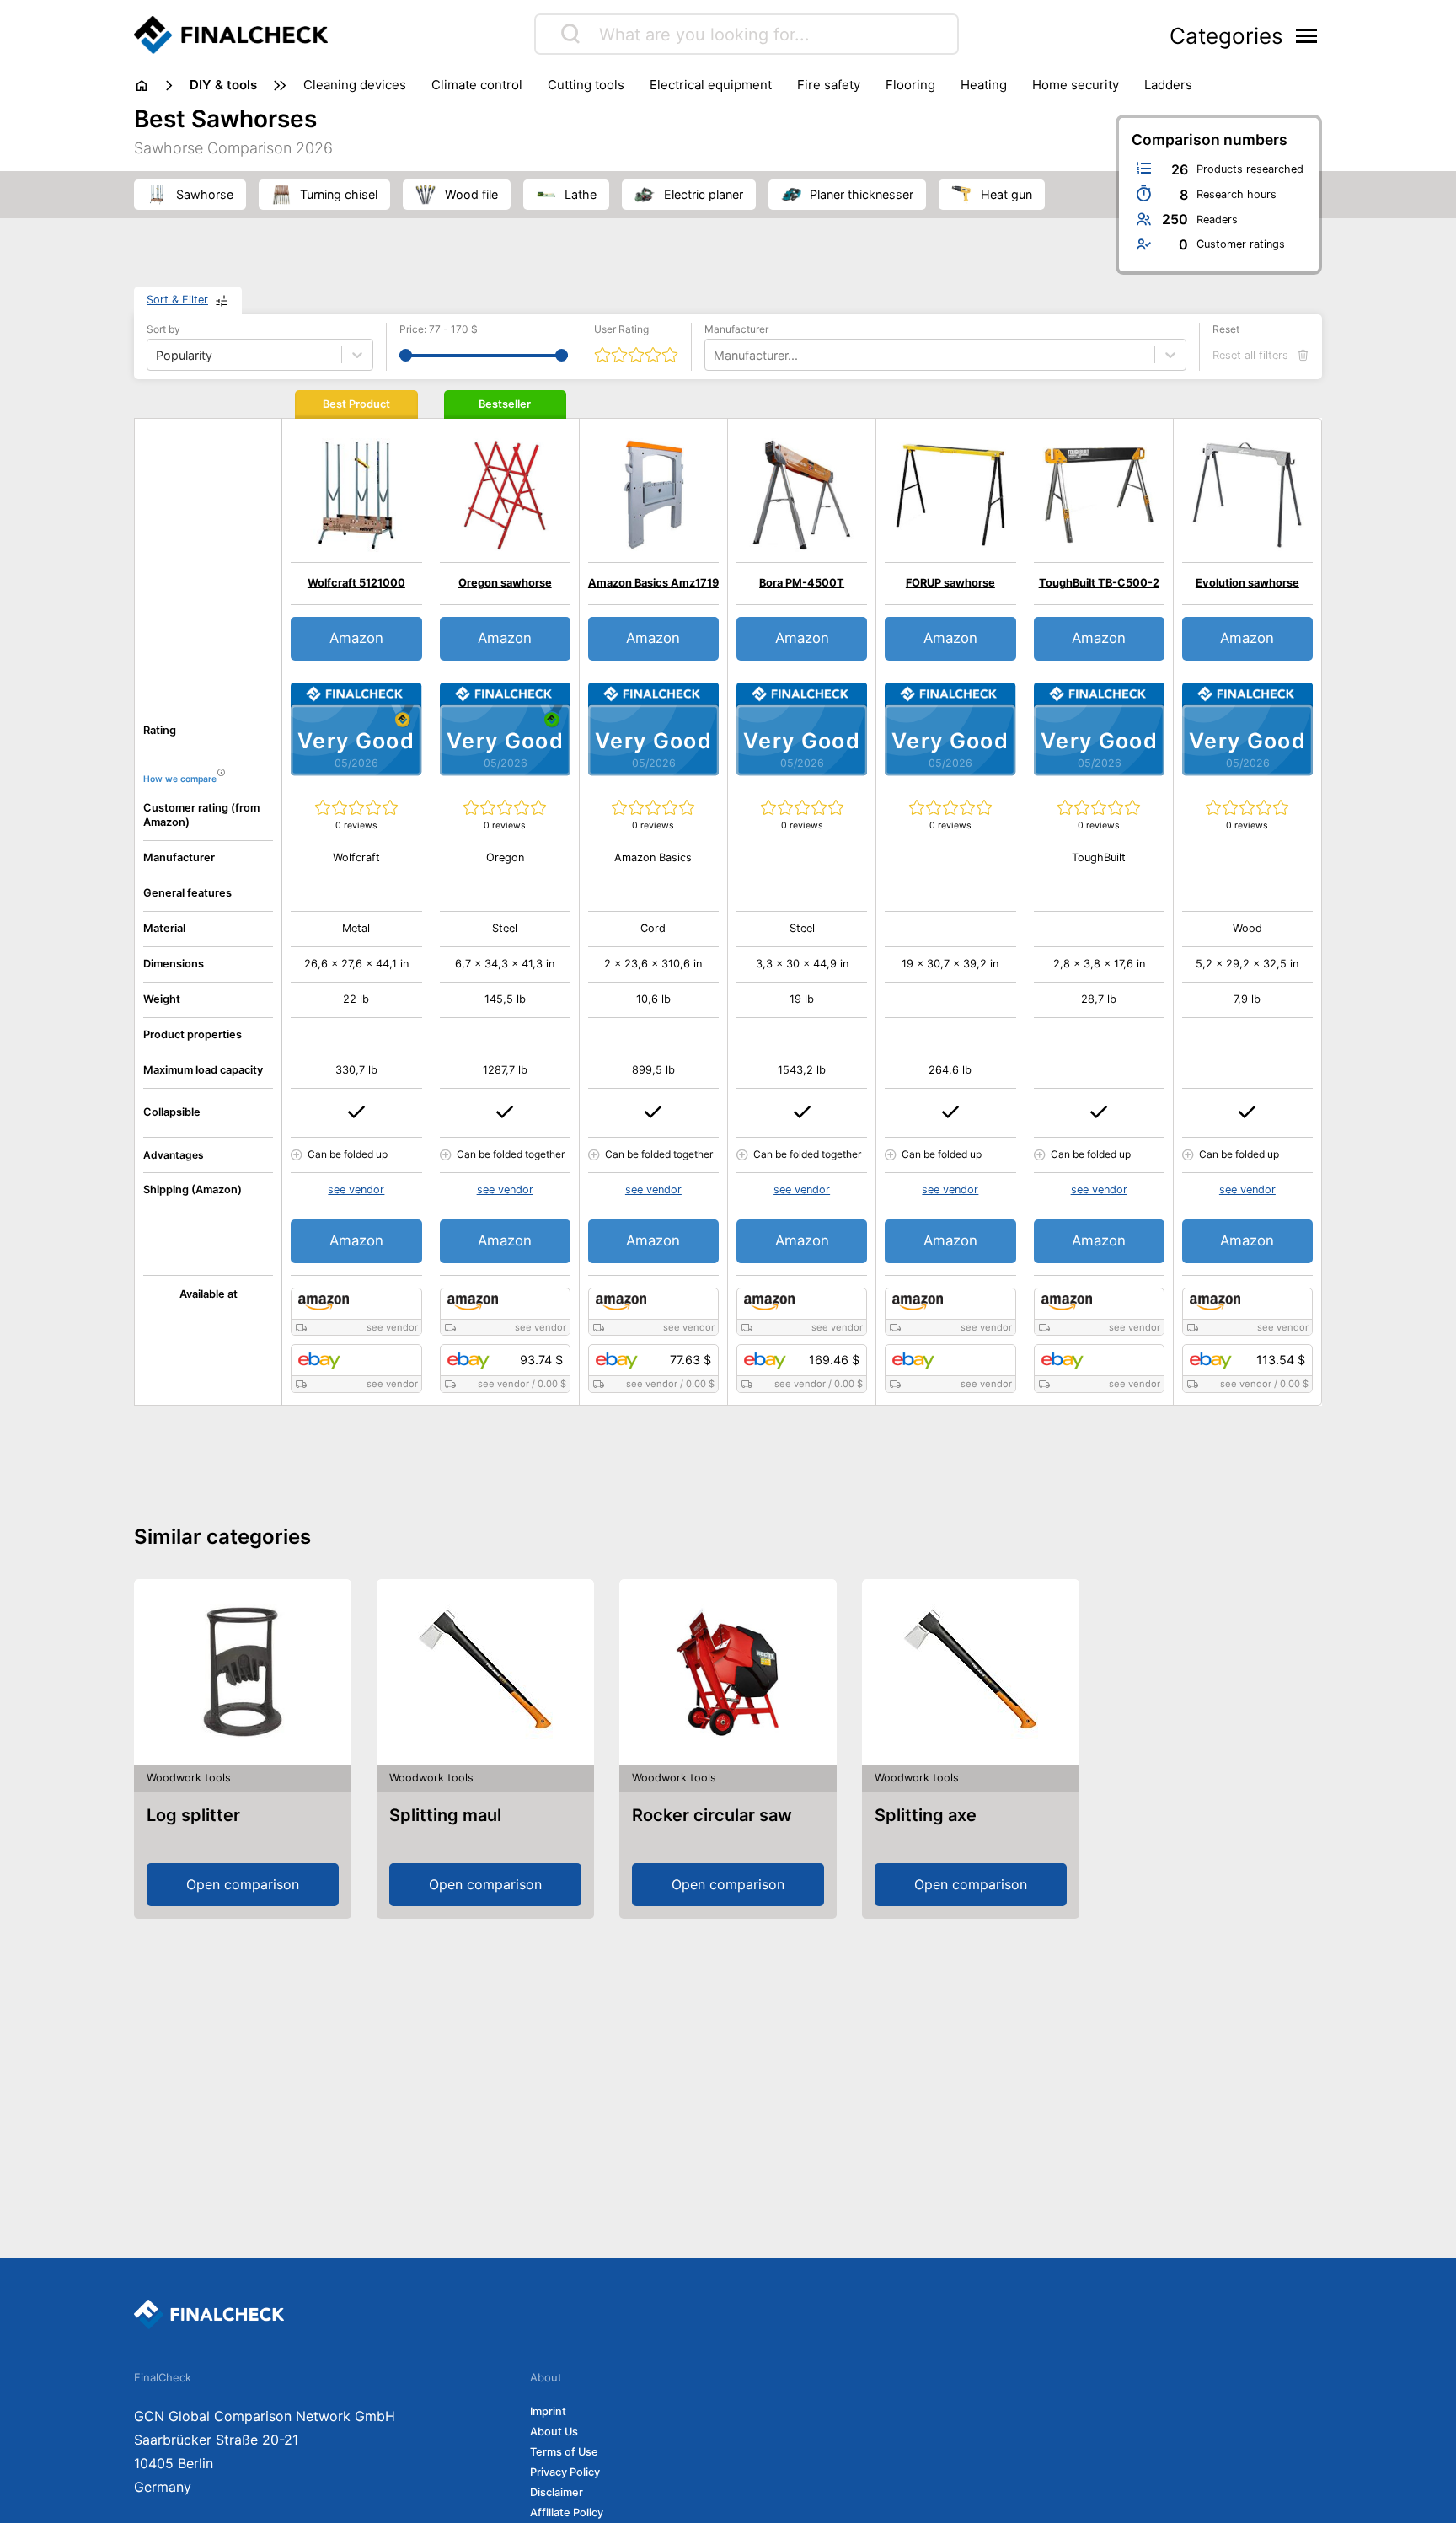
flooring (910, 85)
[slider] (406, 355)
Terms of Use (564, 2452)
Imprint (548, 2411)
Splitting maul (445, 1815)
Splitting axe (926, 1815)
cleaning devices (355, 85)
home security (1076, 85)
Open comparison (243, 1884)
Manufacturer (736, 329)
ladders (1168, 85)
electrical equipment (711, 85)
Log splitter (193, 1815)
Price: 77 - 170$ (439, 329)
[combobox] (715, 355)
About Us (554, 2432)
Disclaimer (557, 2492)
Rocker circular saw (712, 1815)
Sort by (163, 329)
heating (984, 85)
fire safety (829, 85)
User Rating (621, 329)
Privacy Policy (565, 2472)
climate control (477, 85)
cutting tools (586, 85)
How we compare (180, 779)
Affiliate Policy (567, 2512)
